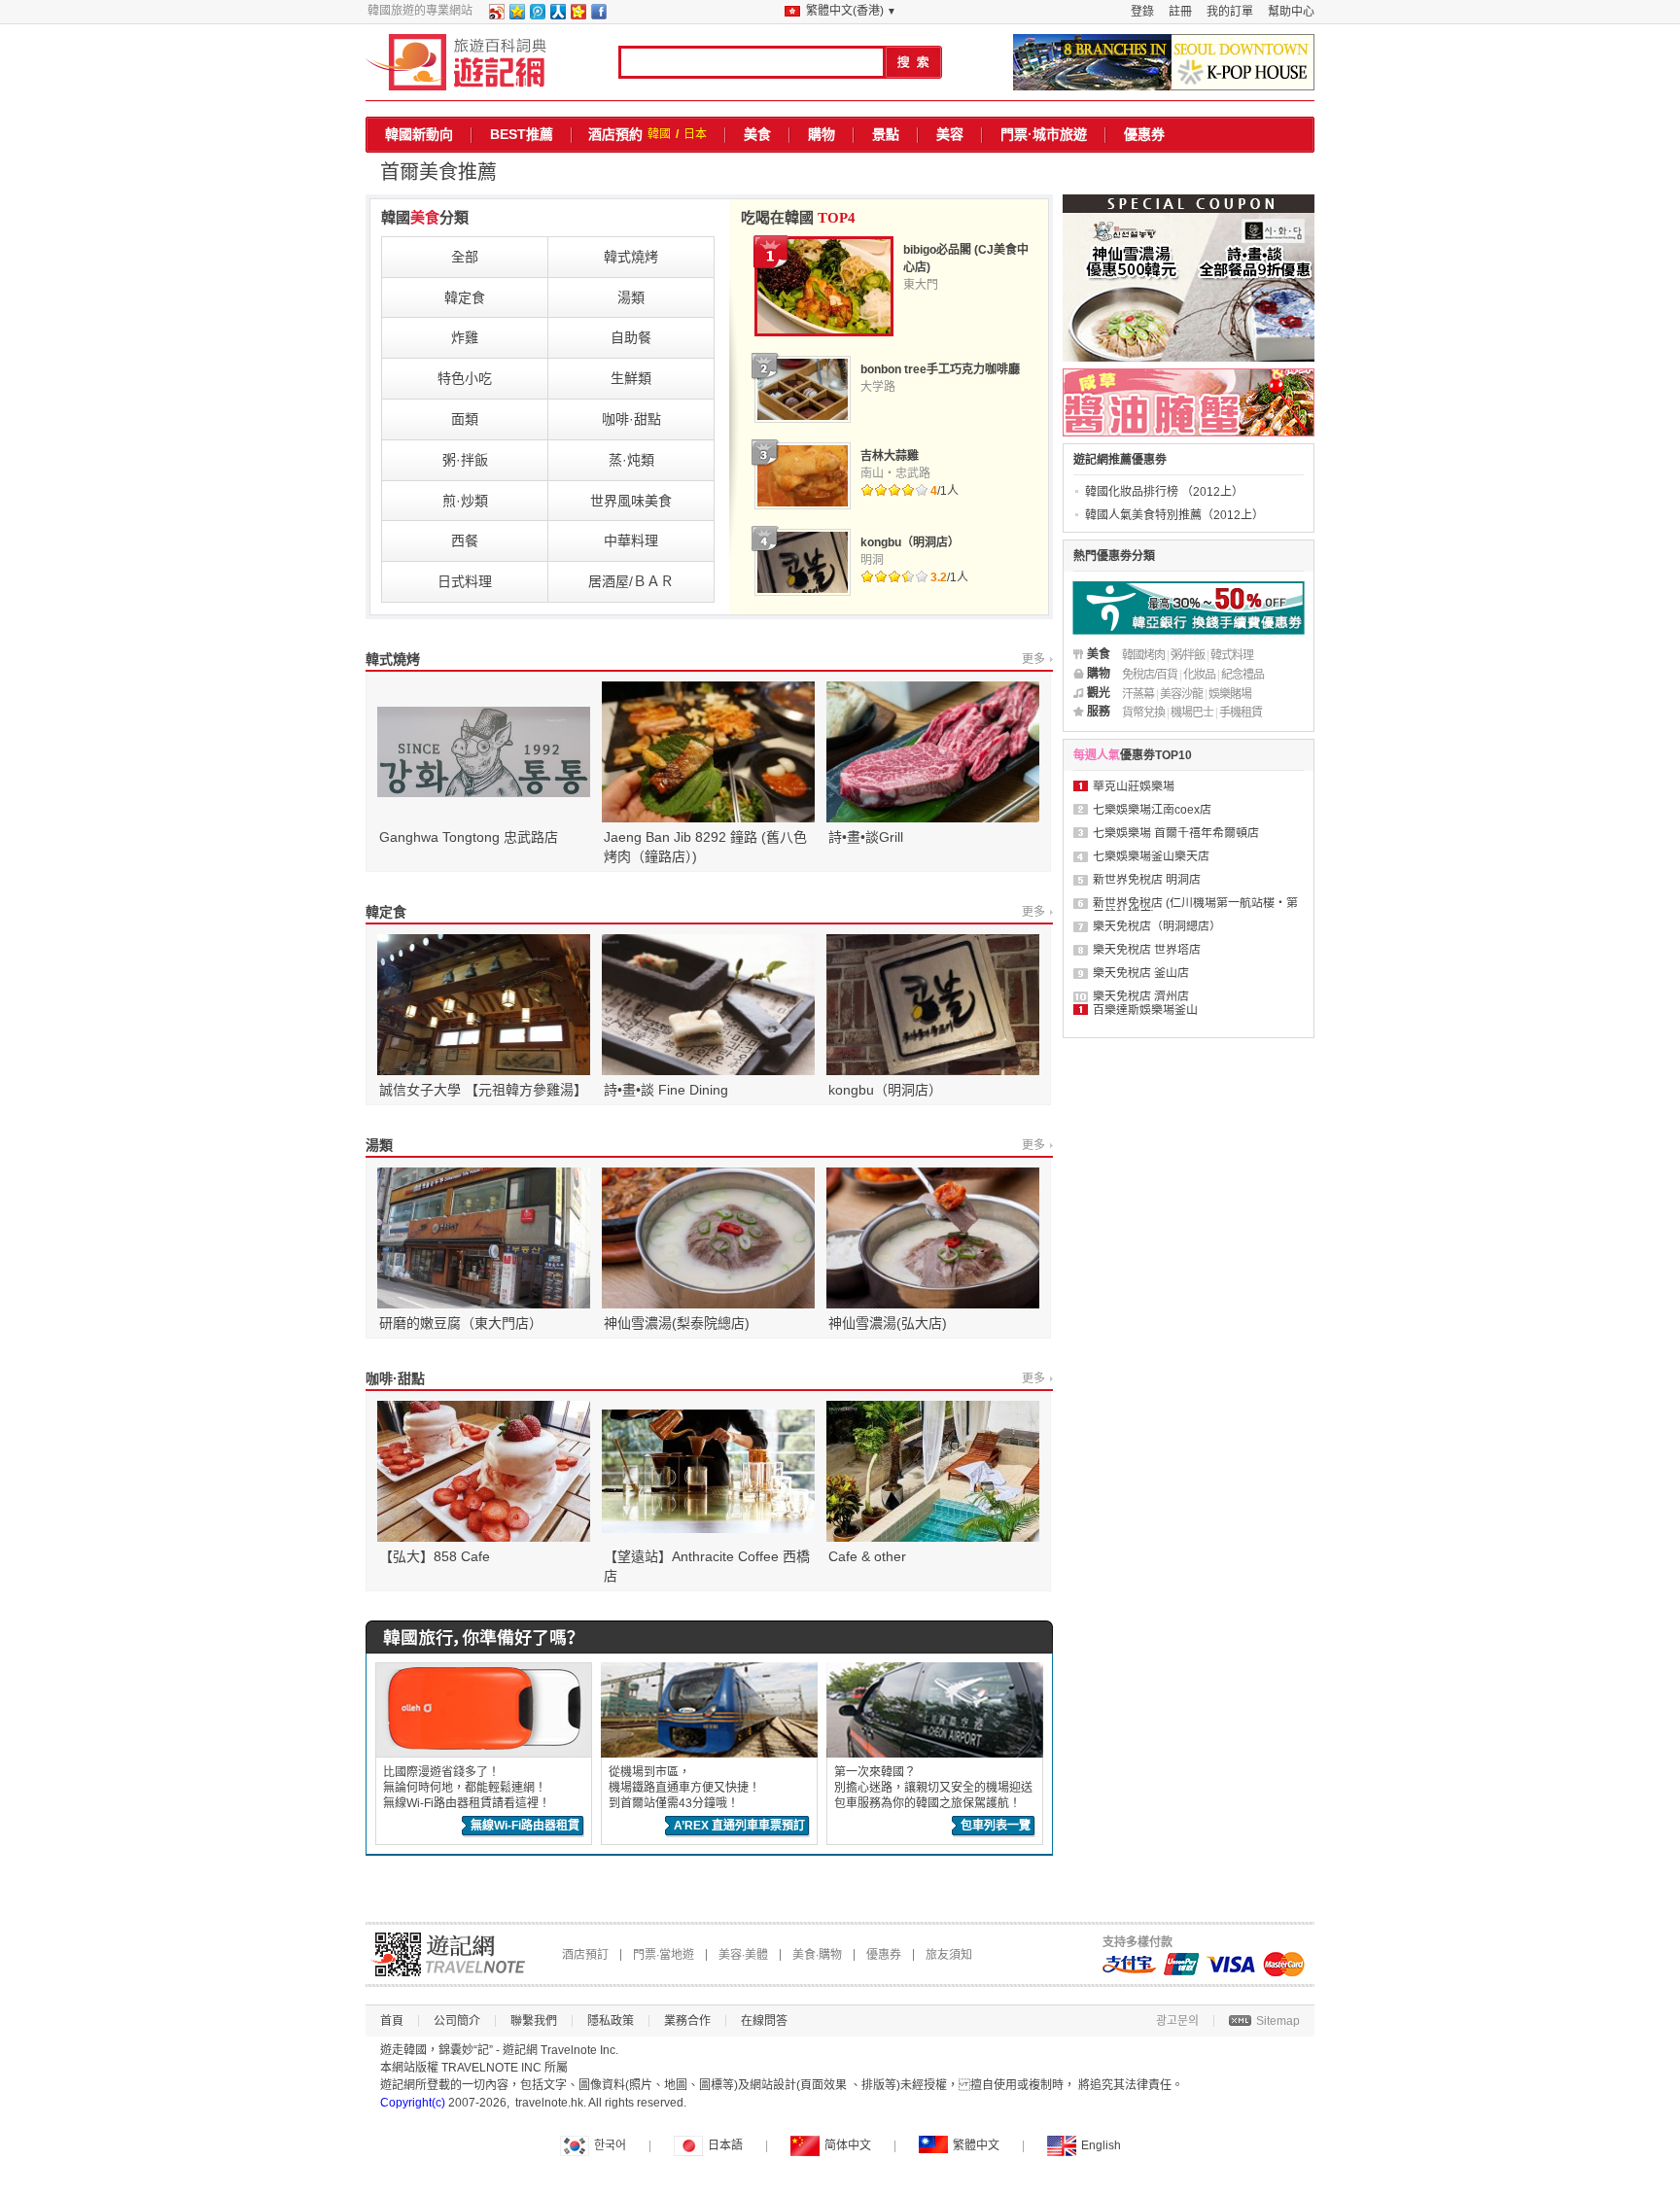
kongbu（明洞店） (885, 1090)
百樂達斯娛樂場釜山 (1145, 1010)
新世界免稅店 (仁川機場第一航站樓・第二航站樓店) (1195, 909)
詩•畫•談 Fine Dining (666, 1090)
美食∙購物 (817, 1955)
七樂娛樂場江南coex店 (1152, 810)
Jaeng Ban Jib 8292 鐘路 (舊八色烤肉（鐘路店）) (705, 847)
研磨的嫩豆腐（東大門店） (461, 1323)
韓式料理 (1232, 655)
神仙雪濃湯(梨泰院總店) (677, 1323)
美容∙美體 (743, 1955)
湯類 (379, 1145)
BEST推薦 (522, 134)
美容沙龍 (1181, 694)
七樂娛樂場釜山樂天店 (1151, 856)
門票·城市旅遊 (1044, 134)
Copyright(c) (413, 2103)
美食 (757, 134)
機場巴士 (1192, 713)
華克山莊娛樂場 (1134, 786)
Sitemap (1278, 2021)
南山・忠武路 (895, 473)
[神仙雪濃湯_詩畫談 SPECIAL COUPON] (1189, 278)
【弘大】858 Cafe (435, 1556)
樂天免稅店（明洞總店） (1157, 926)
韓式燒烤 (393, 659)
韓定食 (386, 912)
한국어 (610, 2145)
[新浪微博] (496, 16)
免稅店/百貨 (1150, 675)
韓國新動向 (419, 134)
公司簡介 (457, 2021)
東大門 (921, 285)
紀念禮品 (1242, 675)
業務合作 (687, 2021)
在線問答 (764, 2021)
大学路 (878, 387)
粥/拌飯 (1188, 655)
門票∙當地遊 (664, 1955)
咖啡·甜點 (395, 1378)
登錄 (1142, 12)
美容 (950, 134)
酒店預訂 (585, 1955)
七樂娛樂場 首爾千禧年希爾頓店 (1176, 833)
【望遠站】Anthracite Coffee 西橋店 (707, 1566)
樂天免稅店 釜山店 (1141, 973)
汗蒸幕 (1138, 694)
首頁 (392, 2021)
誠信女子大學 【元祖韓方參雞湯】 (483, 1090)
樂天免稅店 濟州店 (1141, 996)
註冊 (1180, 12)
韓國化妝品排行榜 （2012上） (1164, 492)
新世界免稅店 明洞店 (1147, 880)
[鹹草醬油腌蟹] (1189, 402)
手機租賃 (1241, 713)
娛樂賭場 (1230, 694)
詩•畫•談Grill (866, 837)
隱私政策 (611, 2021)
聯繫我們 (534, 2021)
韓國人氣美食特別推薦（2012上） (1174, 515)
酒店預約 (615, 134)
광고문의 (1177, 2021)
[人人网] (557, 16)
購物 (822, 134)
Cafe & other (867, 1556)
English (1101, 2145)
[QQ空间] (516, 16)
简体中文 (848, 2145)
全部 (465, 257)
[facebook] (598, 16)
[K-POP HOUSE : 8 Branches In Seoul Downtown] (1164, 62)
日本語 (725, 2145)
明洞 (872, 560)
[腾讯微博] (537, 16)
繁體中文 (976, 2145)
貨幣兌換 (1143, 713)
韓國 (659, 134)
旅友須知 (949, 1955)
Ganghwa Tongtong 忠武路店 (469, 837)
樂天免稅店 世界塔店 (1147, 950)
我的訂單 (1230, 12)
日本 (695, 134)
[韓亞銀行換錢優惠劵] (1189, 608)
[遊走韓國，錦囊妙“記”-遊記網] (456, 62)
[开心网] (577, 16)
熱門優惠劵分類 (1114, 556)
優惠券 (1144, 134)
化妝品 (1199, 675)
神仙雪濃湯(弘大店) (888, 1323)
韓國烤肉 (1143, 655)
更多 (1033, 659)
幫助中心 (1291, 12)
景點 (886, 134)
